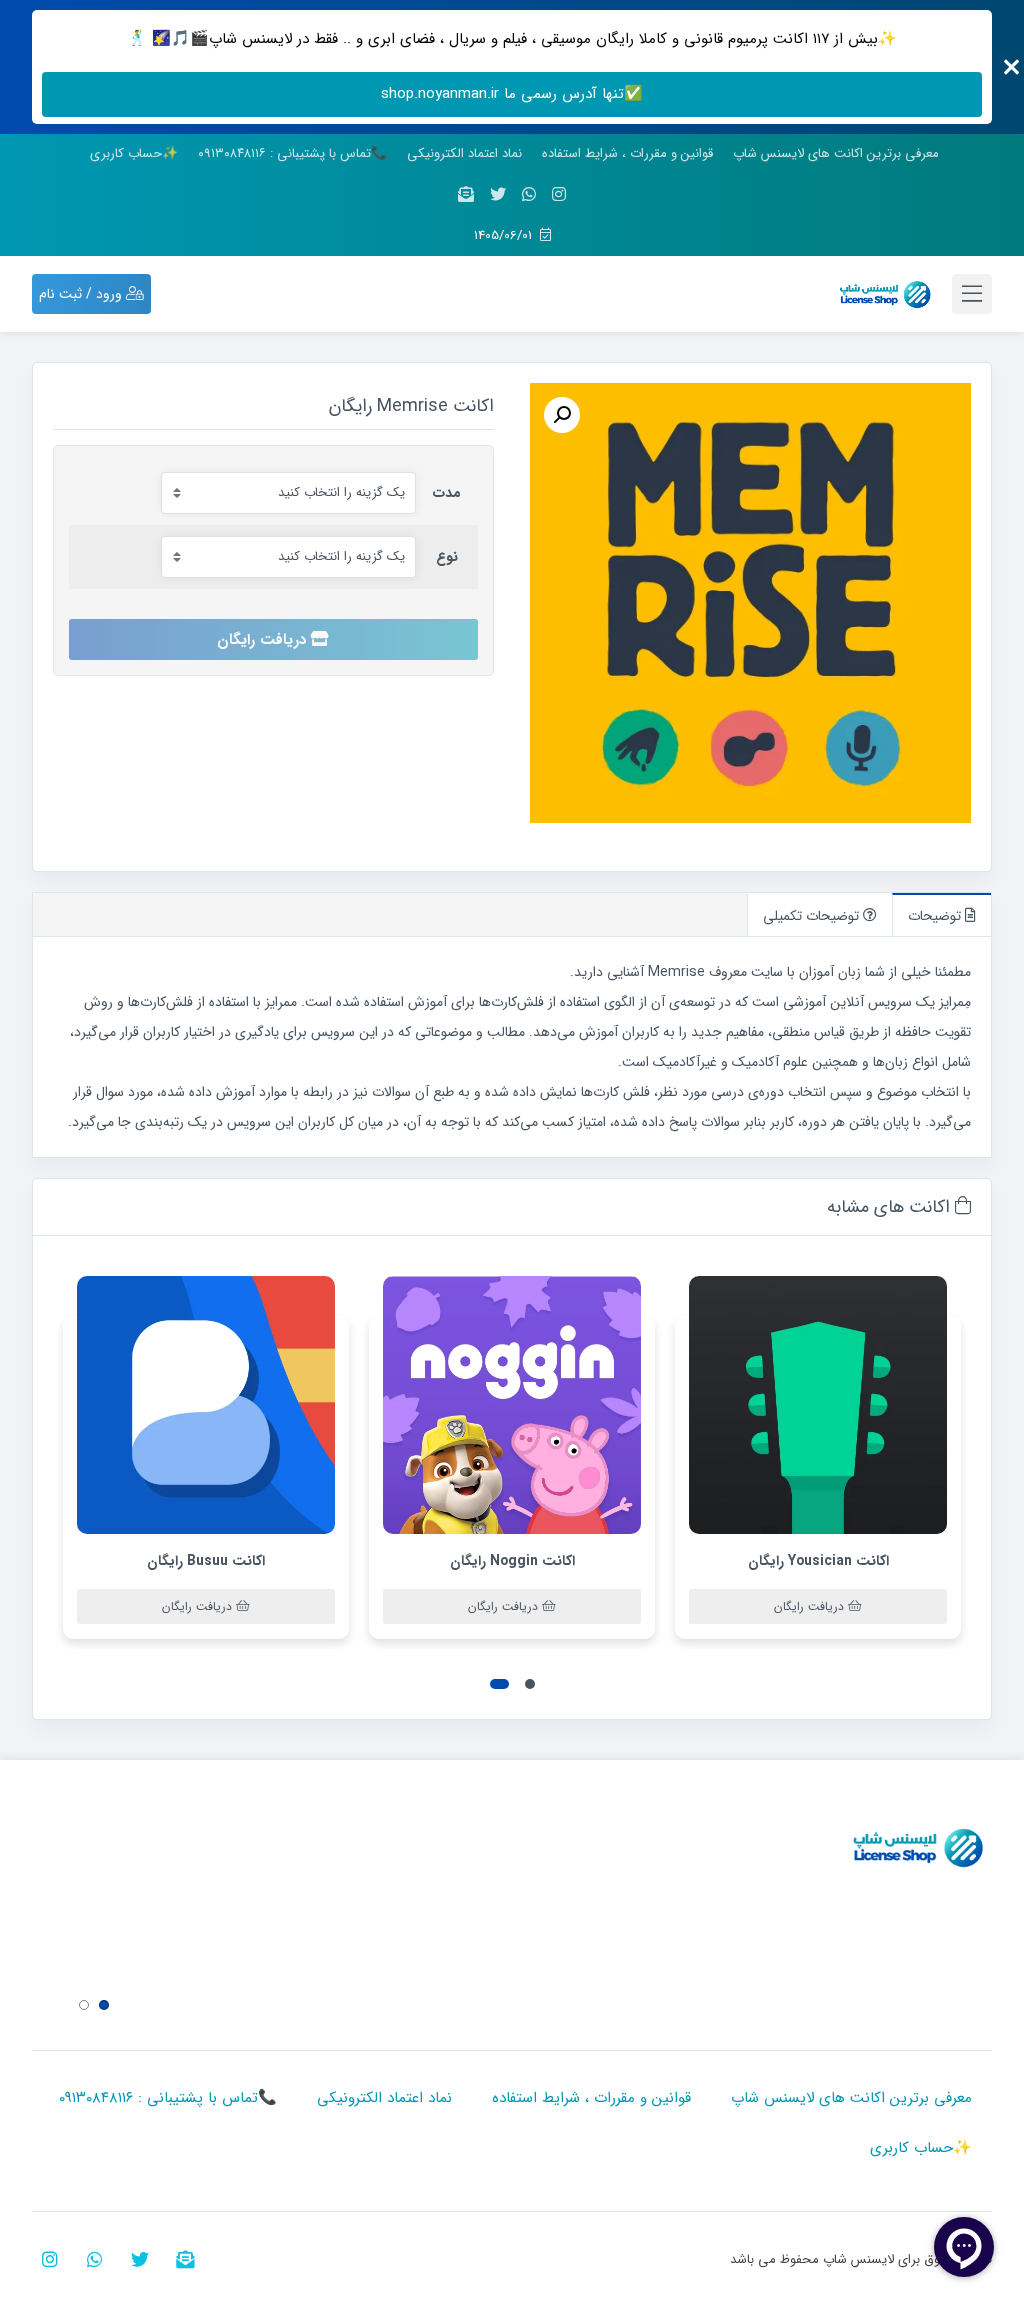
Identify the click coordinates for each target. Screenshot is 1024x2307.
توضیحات (936, 916)
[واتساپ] (529, 195)
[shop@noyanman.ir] (466, 195)
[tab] (941, 914)
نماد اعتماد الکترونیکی (464, 153)
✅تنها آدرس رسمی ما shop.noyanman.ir (512, 94)
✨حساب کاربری (134, 153)
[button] (530, 1684)
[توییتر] (498, 195)
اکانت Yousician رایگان (818, 1561)
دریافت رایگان (261, 640)
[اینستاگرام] (559, 195)
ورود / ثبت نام (82, 294)
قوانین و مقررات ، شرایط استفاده (627, 153)
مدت (447, 493)
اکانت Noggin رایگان (512, 1561)
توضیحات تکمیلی (813, 916)
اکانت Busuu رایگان (206, 1561)
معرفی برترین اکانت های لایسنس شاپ (836, 153)
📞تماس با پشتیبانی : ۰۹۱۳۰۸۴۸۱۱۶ (292, 153)
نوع (447, 557)
